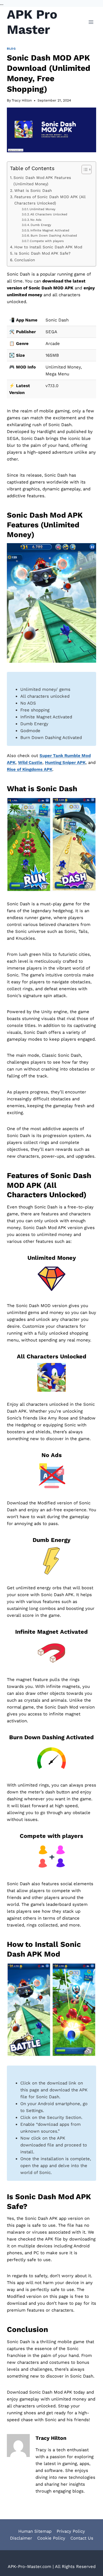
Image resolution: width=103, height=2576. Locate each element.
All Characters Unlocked (49, 214)
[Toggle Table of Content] (84, 169)
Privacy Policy (71, 2531)
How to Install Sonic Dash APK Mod (48, 247)
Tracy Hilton (22, 100)
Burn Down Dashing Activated (54, 236)
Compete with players (47, 241)
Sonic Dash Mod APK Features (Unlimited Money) (42, 181)
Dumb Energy (41, 225)
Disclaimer (21, 2538)
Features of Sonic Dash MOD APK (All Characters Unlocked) (50, 200)
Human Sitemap (35, 2531)
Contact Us (82, 2538)
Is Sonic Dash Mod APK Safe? (42, 253)
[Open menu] (91, 22)
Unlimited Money (42, 209)
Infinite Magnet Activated (50, 230)
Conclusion (25, 260)
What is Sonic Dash (33, 190)
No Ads (36, 220)
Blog (11, 49)
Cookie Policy (51, 2538)
